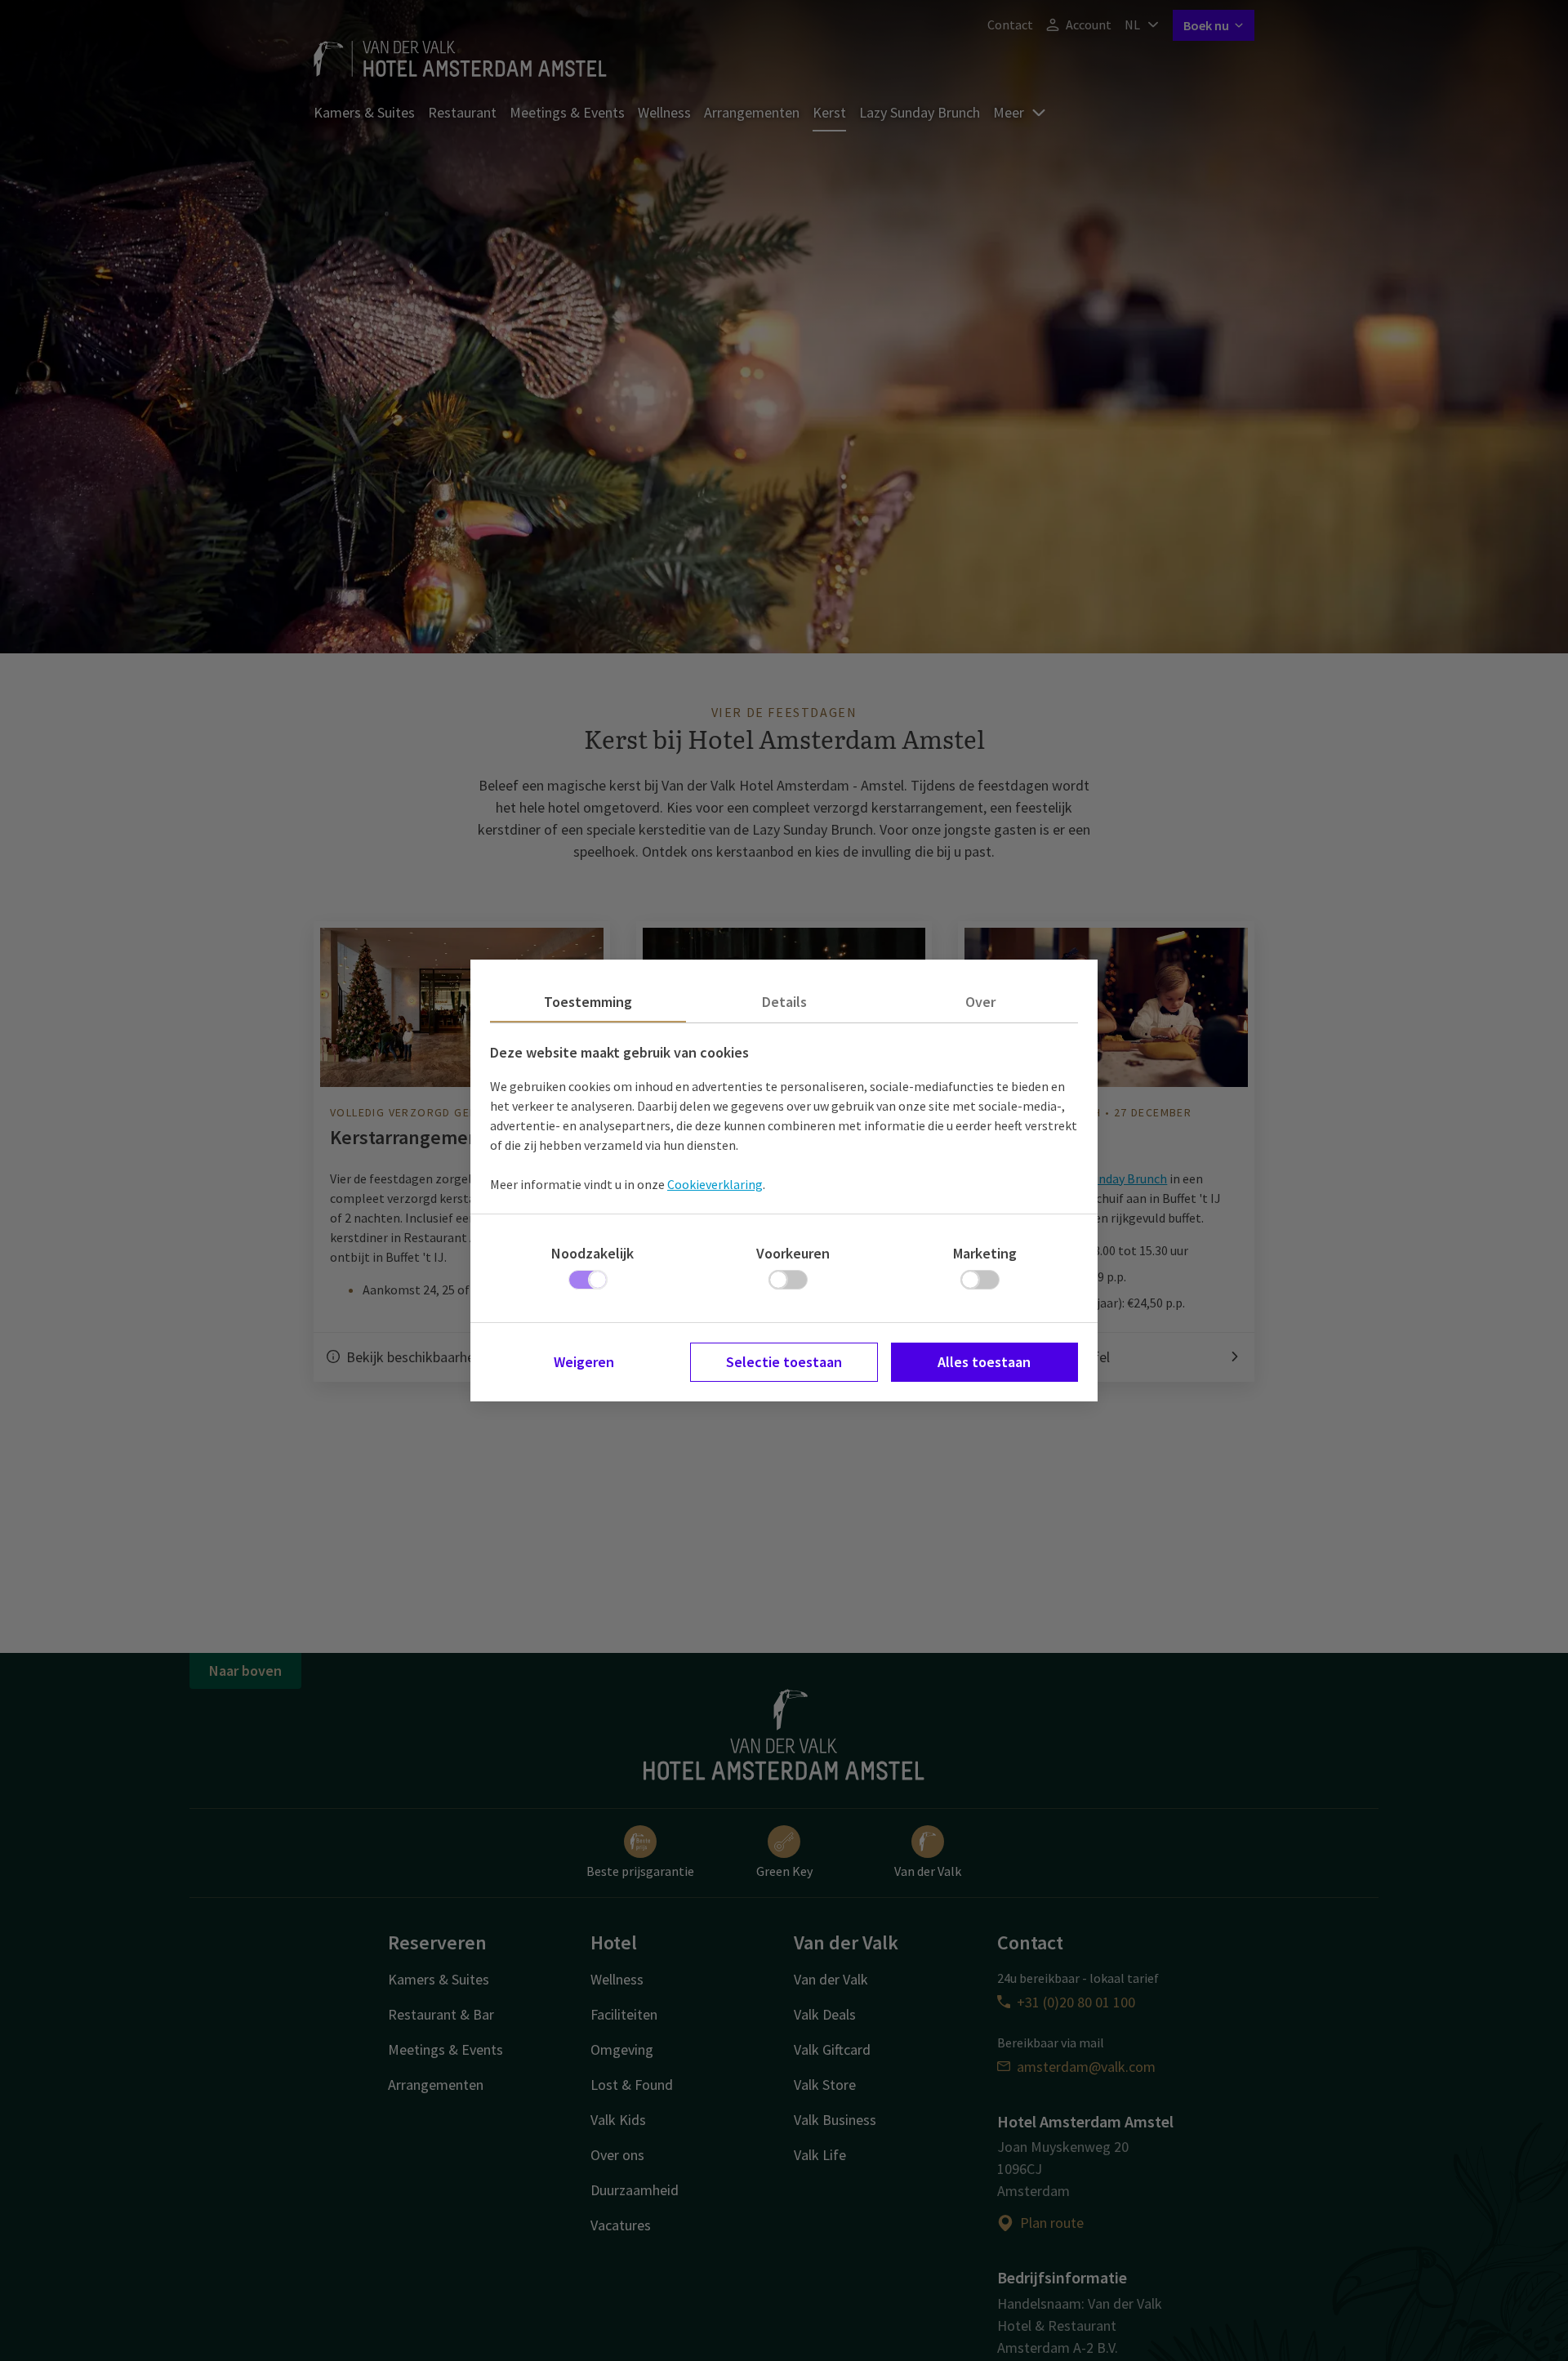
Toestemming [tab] (588, 1002)
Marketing (985, 1253)
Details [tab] (784, 1002)
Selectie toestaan (784, 1362)
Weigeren (584, 1362)
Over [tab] (980, 1002)
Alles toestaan (984, 1362)
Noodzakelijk (592, 1253)
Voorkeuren (793, 1253)
